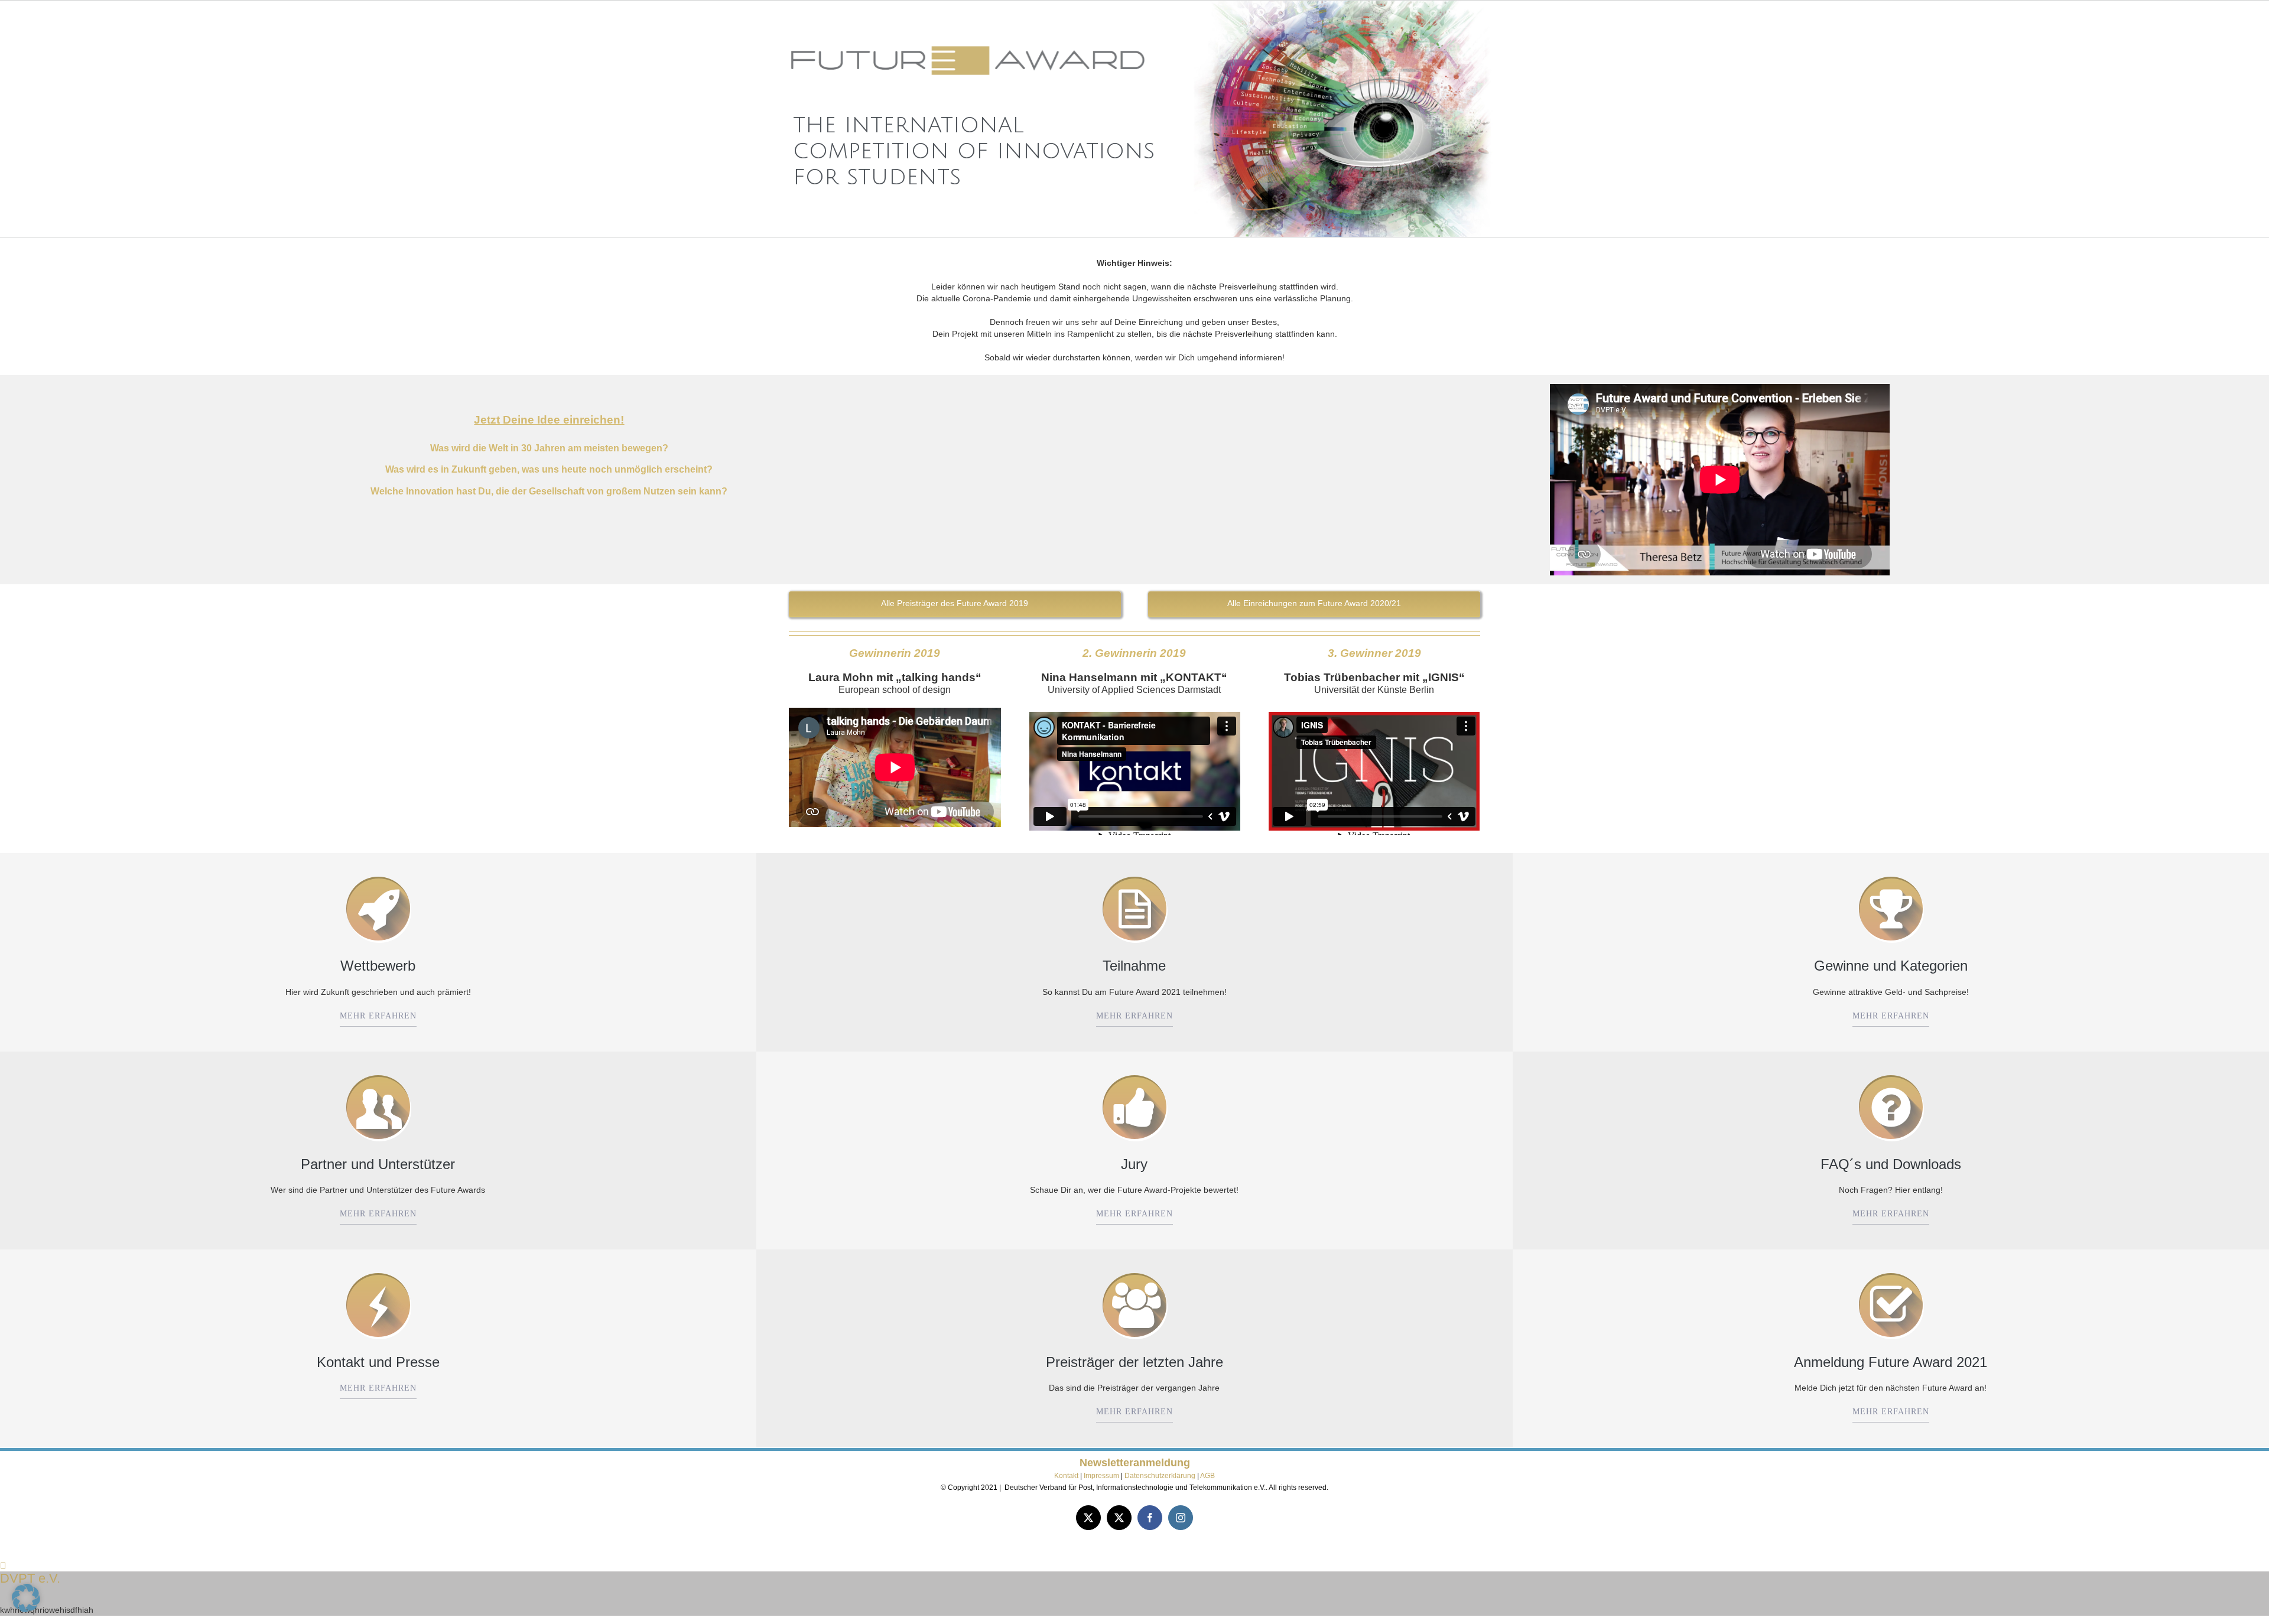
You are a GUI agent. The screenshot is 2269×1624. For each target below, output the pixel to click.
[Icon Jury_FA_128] (378, 1073)
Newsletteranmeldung (1135, 1463)
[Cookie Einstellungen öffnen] (26, 1609)
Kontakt (1066, 1476)
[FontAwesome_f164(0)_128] (1134, 1073)
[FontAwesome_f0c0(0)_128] (1134, 1271)
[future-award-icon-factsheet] (1891, 1271)
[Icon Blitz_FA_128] (378, 1271)
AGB (1207, 1476)
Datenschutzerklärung (1160, 1476)
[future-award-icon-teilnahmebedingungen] (1134, 875)
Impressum (1102, 1476)
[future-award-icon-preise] (1891, 875)
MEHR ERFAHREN (378, 1016)
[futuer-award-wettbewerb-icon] (378, 875)
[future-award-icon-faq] (1891, 1073)
